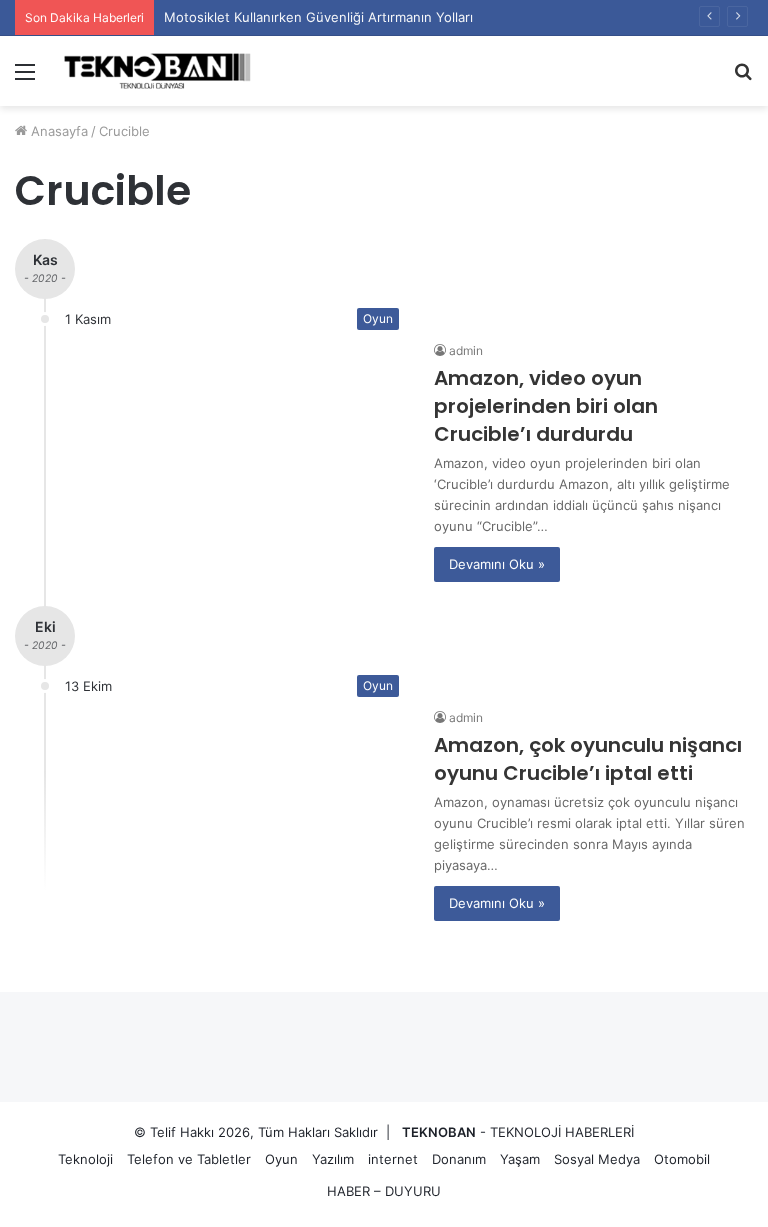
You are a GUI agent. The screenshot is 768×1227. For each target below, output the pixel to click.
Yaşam (520, 1159)
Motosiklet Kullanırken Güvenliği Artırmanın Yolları (318, 17)
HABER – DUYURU (384, 1191)
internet (393, 1159)
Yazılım (333, 1159)
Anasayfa (57, 131)
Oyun (281, 1159)
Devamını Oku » (497, 564)
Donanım (459, 1159)
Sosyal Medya (597, 1159)
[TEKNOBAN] (156, 71)
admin (466, 350)
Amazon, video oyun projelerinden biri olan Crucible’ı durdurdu (546, 406)
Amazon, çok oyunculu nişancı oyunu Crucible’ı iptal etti (588, 759)
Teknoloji (85, 1159)
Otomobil (682, 1159)
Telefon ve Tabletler (189, 1159)
